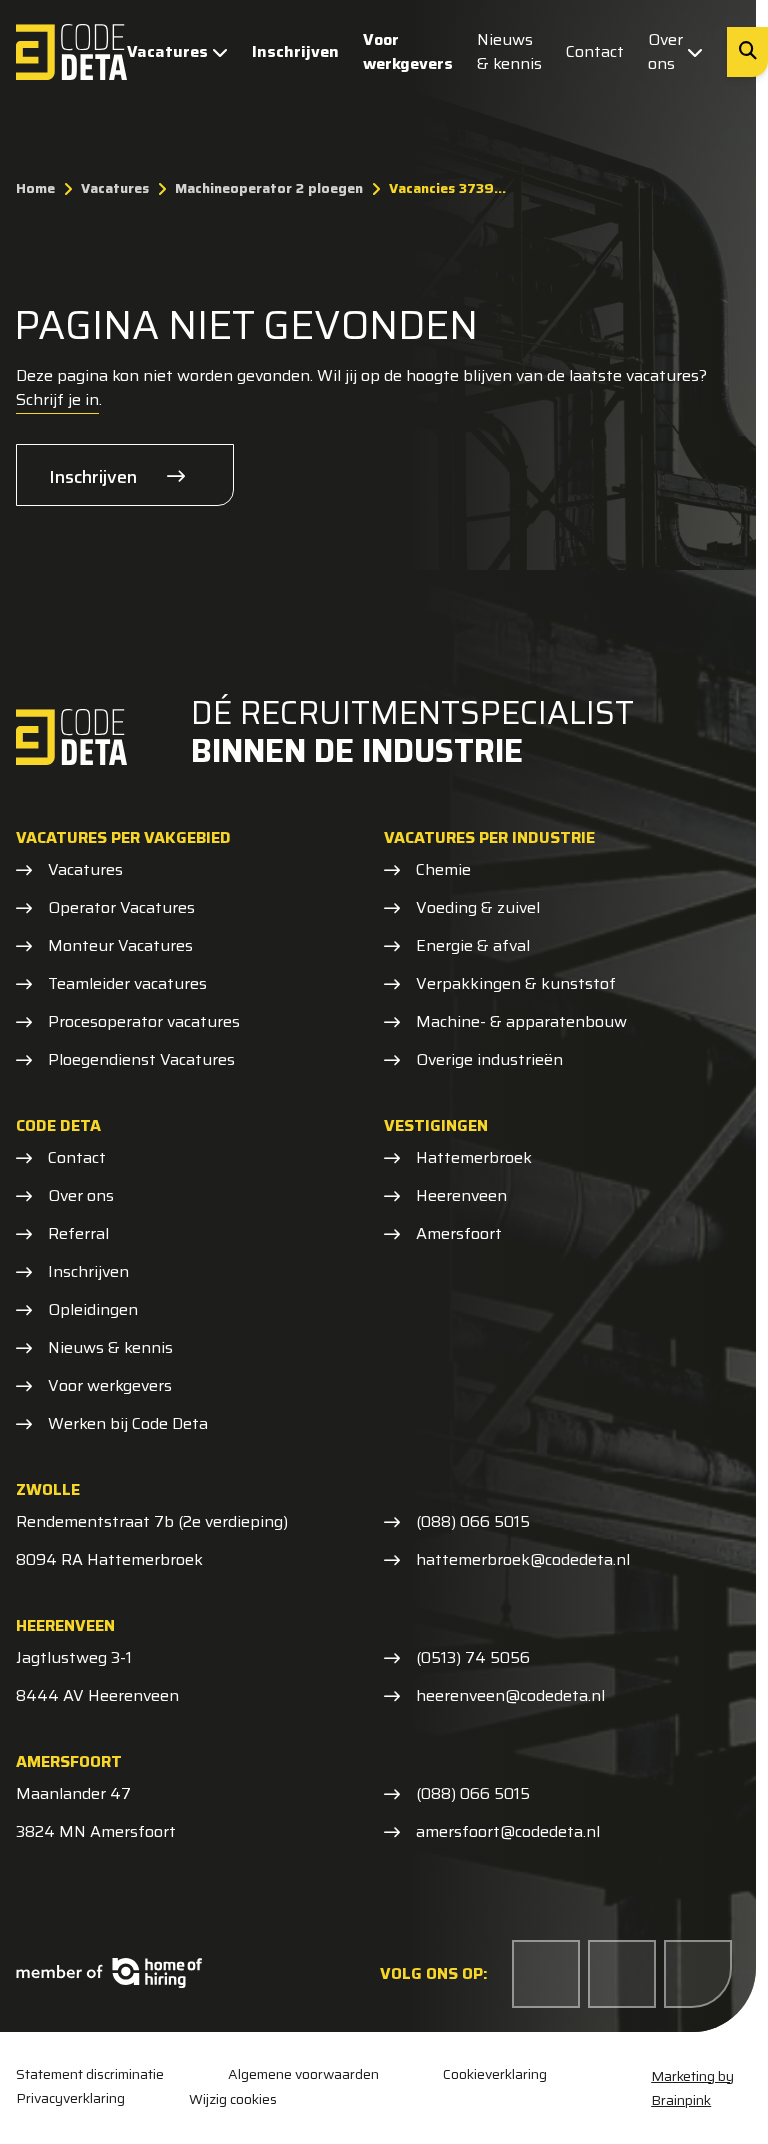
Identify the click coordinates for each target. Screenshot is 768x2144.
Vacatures (167, 51)
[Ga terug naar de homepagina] (71, 52)
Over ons (665, 51)
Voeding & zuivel (478, 908)
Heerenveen (461, 1196)
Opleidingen (93, 1310)
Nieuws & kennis (509, 51)
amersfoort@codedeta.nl (508, 1832)
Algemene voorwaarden (303, 2074)
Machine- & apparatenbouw (521, 1022)
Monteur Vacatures (120, 946)
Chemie (443, 870)
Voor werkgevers (408, 51)
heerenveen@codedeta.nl (510, 1696)
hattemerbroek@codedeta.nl (523, 1560)
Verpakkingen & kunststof (516, 984)
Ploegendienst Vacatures (141, 1060)
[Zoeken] (747, 52)
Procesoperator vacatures (144, 1022)
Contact (595, 51)
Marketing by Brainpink (692, 2088)
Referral (78, 1234)
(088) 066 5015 (473, 1522)
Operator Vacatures (121, 908)
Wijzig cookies (233, 2099)
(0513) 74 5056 (473, 1658)
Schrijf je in (57, 399)
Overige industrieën (489, 1060)
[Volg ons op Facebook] (546, 1974)
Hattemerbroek (474, 1158)
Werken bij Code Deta (128, 1424)
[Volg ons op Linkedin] (622, 1974)
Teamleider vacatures (127, 984)
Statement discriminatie (90, 2074)
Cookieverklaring (495, 2074)
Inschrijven (295, 51)
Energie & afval (473, 946)
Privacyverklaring (70, 2098)
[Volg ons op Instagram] (698, 1974)
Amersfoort (459, 1234)
